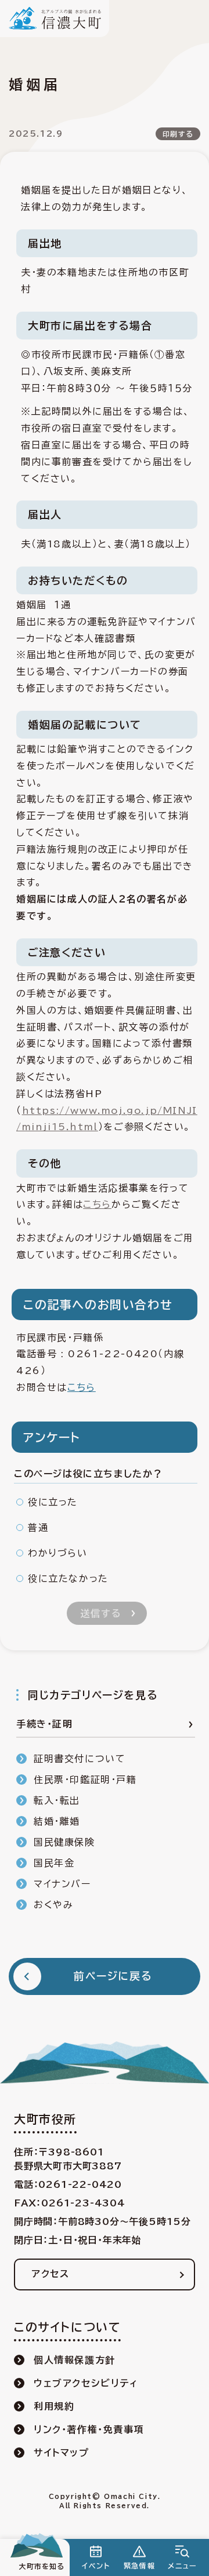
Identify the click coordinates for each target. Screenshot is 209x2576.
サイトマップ (62, 2453)
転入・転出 (57, 1800)
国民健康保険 (64, 1842)
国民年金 (54, 1863)
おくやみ (53, 1905)
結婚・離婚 (57, 1821)
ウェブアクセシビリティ (86, 2383)
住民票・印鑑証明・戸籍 (85, 1780)
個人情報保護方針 (75, 2360)
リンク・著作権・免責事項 (89, 2429)
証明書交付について (80, 1759)
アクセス (50, 2274)
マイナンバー (62, 1884)
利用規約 (54, 2406)
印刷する (178, 134)
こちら (97, 1204)
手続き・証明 (45, 1724)
